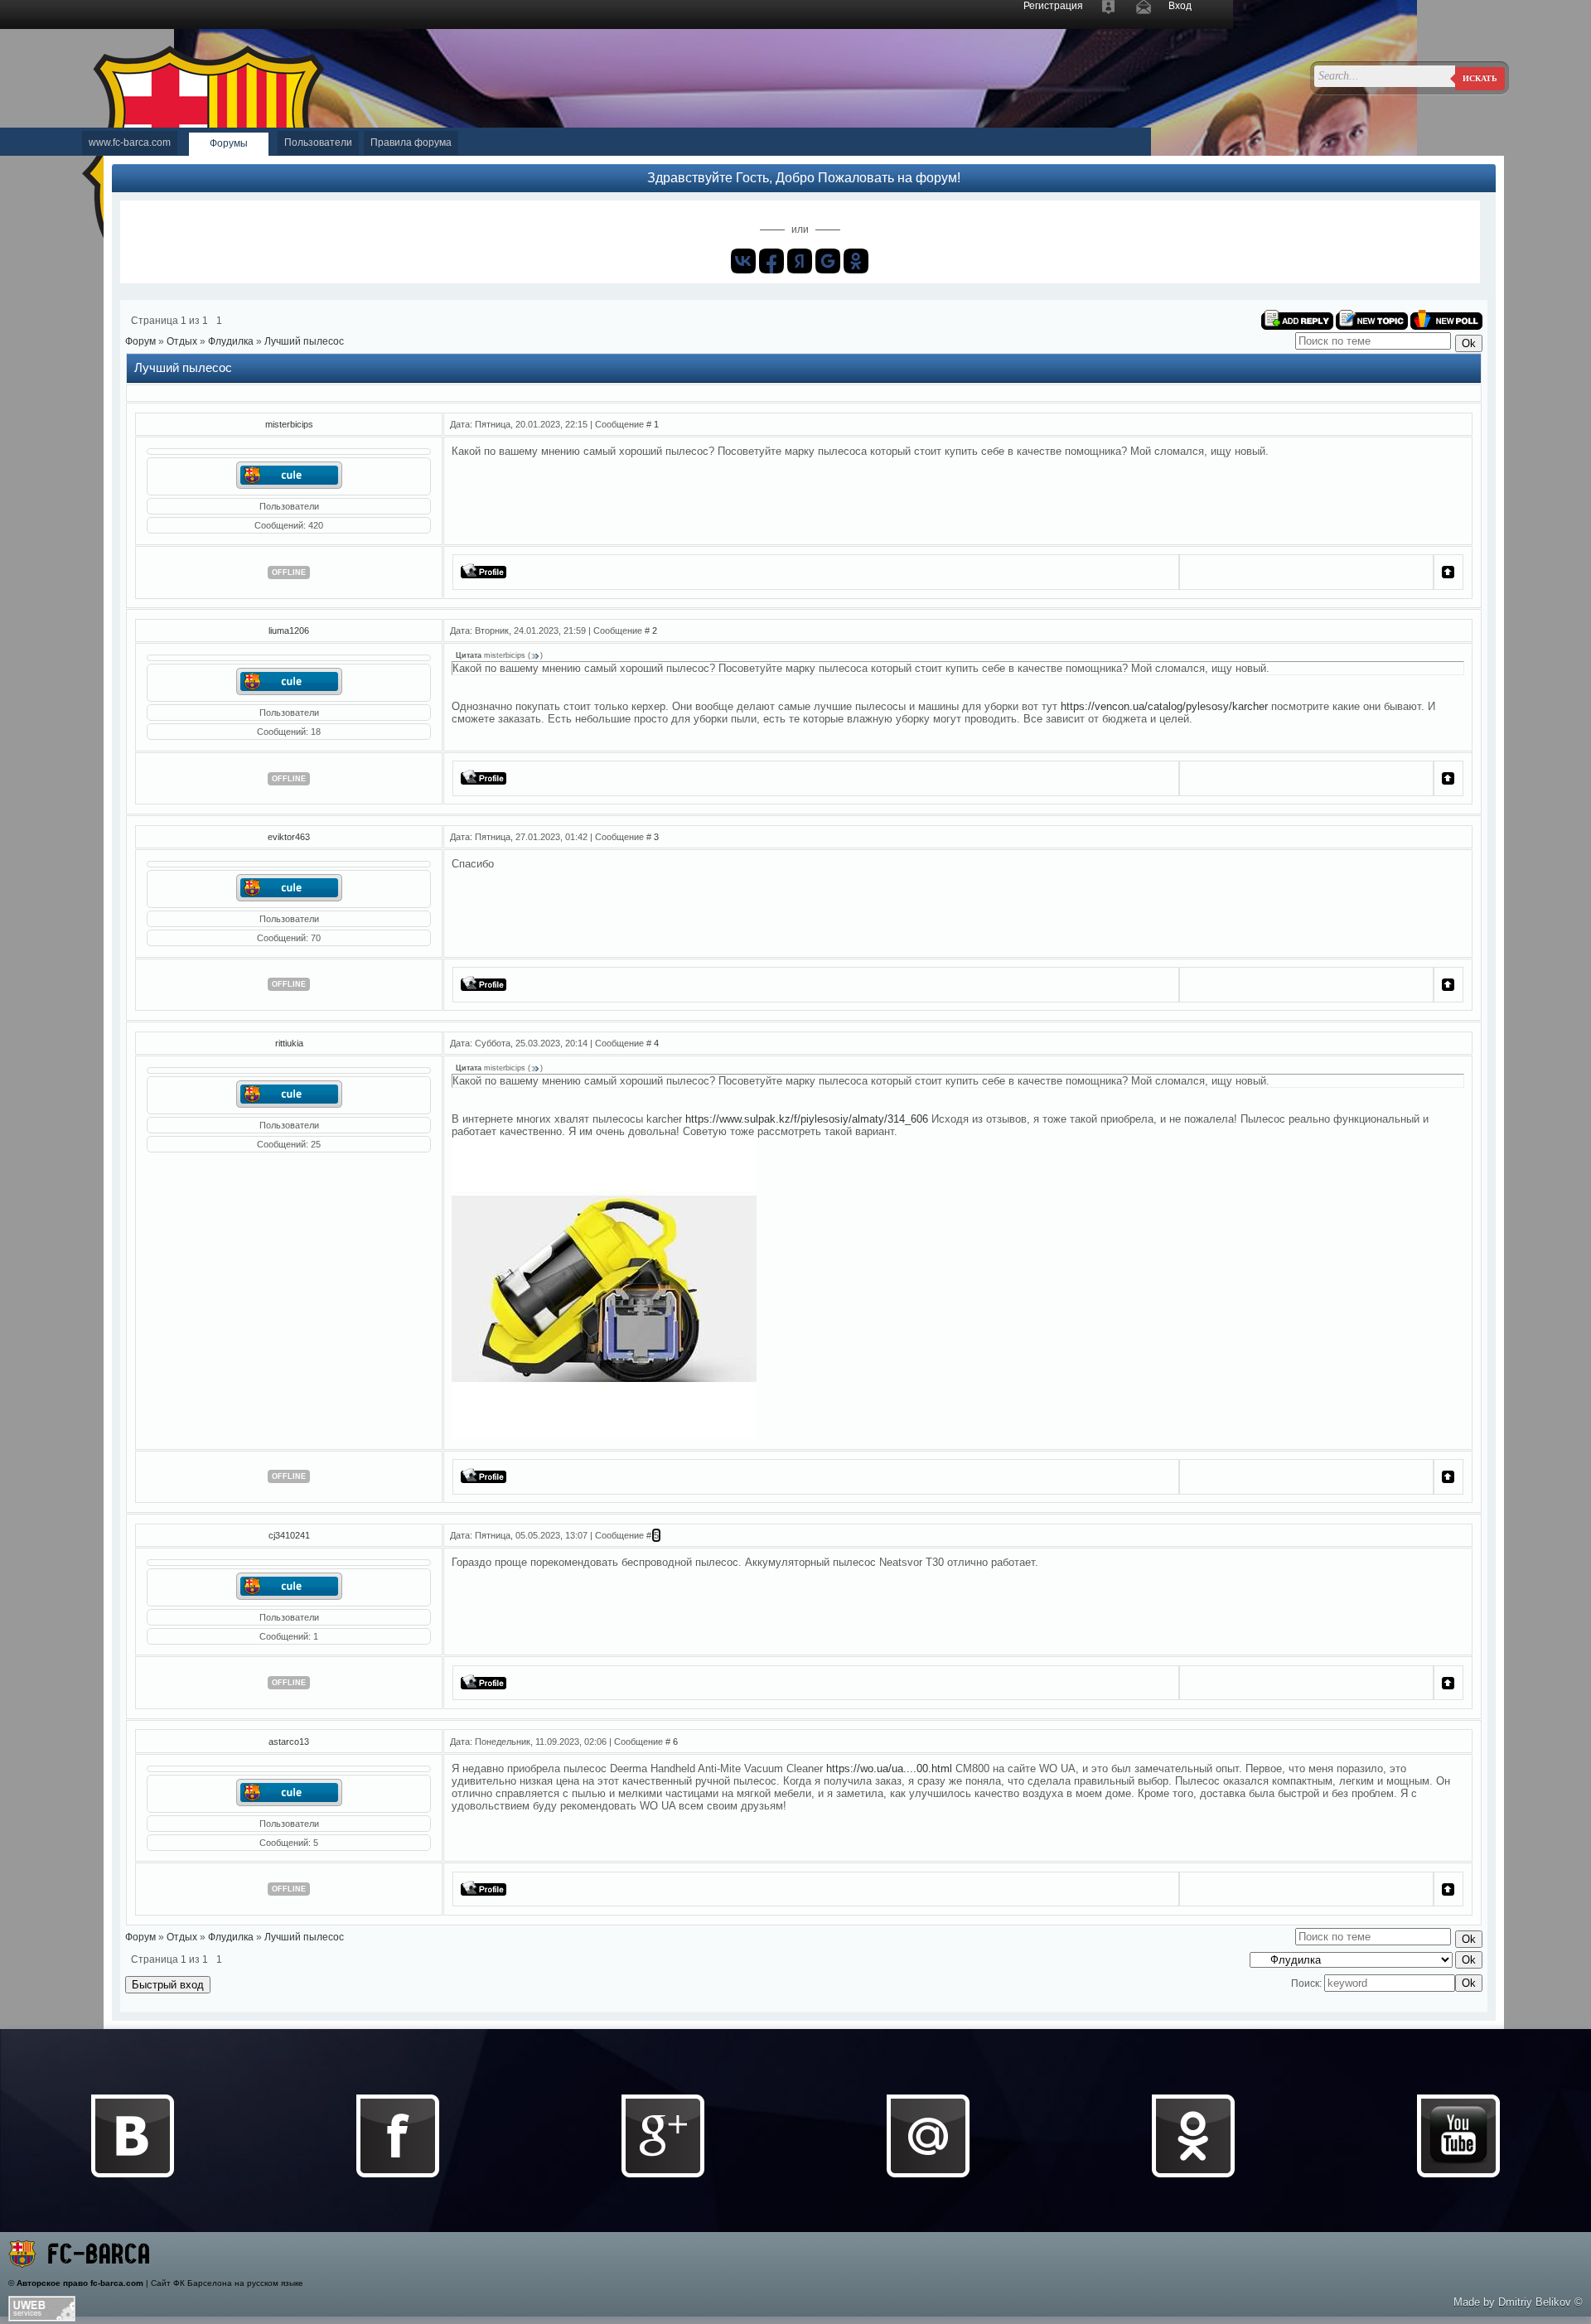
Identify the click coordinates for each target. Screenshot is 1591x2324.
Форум (140, 341)
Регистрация (1053, 6)
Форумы (229, 143)
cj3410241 (289, 1535)
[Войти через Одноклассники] (856, 261)
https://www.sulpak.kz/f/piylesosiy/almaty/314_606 (807, 1119)
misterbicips (289, 424)
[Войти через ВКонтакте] (743, 261)
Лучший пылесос (304, 341)
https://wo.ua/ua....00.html (889, 1768)
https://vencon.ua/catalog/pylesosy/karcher (1164, 706)
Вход (1180, 6)
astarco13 (289, 1742)
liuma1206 (289, 631)
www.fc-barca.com (130, 143)
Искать (1480, 78)
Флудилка (231, 341)
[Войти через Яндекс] (800, 261)
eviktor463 (289, 837)
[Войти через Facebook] (771, 261)
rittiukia (289, 1043)
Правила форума (411, 143)
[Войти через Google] (828, 261)
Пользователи (318, 143)
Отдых (182, 341)
